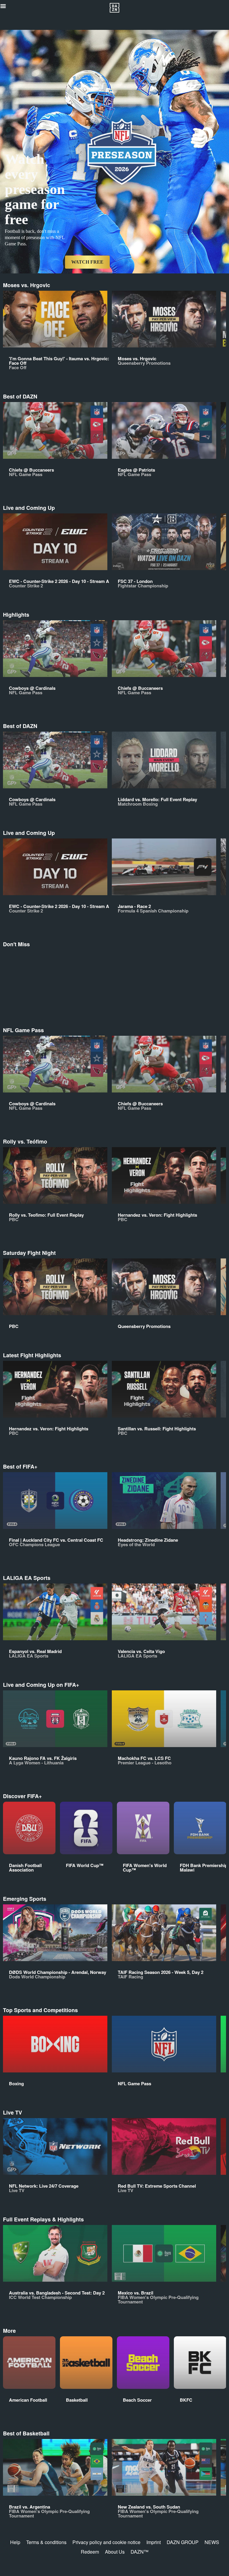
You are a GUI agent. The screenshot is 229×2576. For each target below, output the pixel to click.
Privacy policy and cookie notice (106, 2542)
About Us (115, 2552)
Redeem (90, 2552)
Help (15, 2542)
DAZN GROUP (183, 2542)
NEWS (212, 2542)
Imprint (154, 2542)
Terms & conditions (46, 2542)
